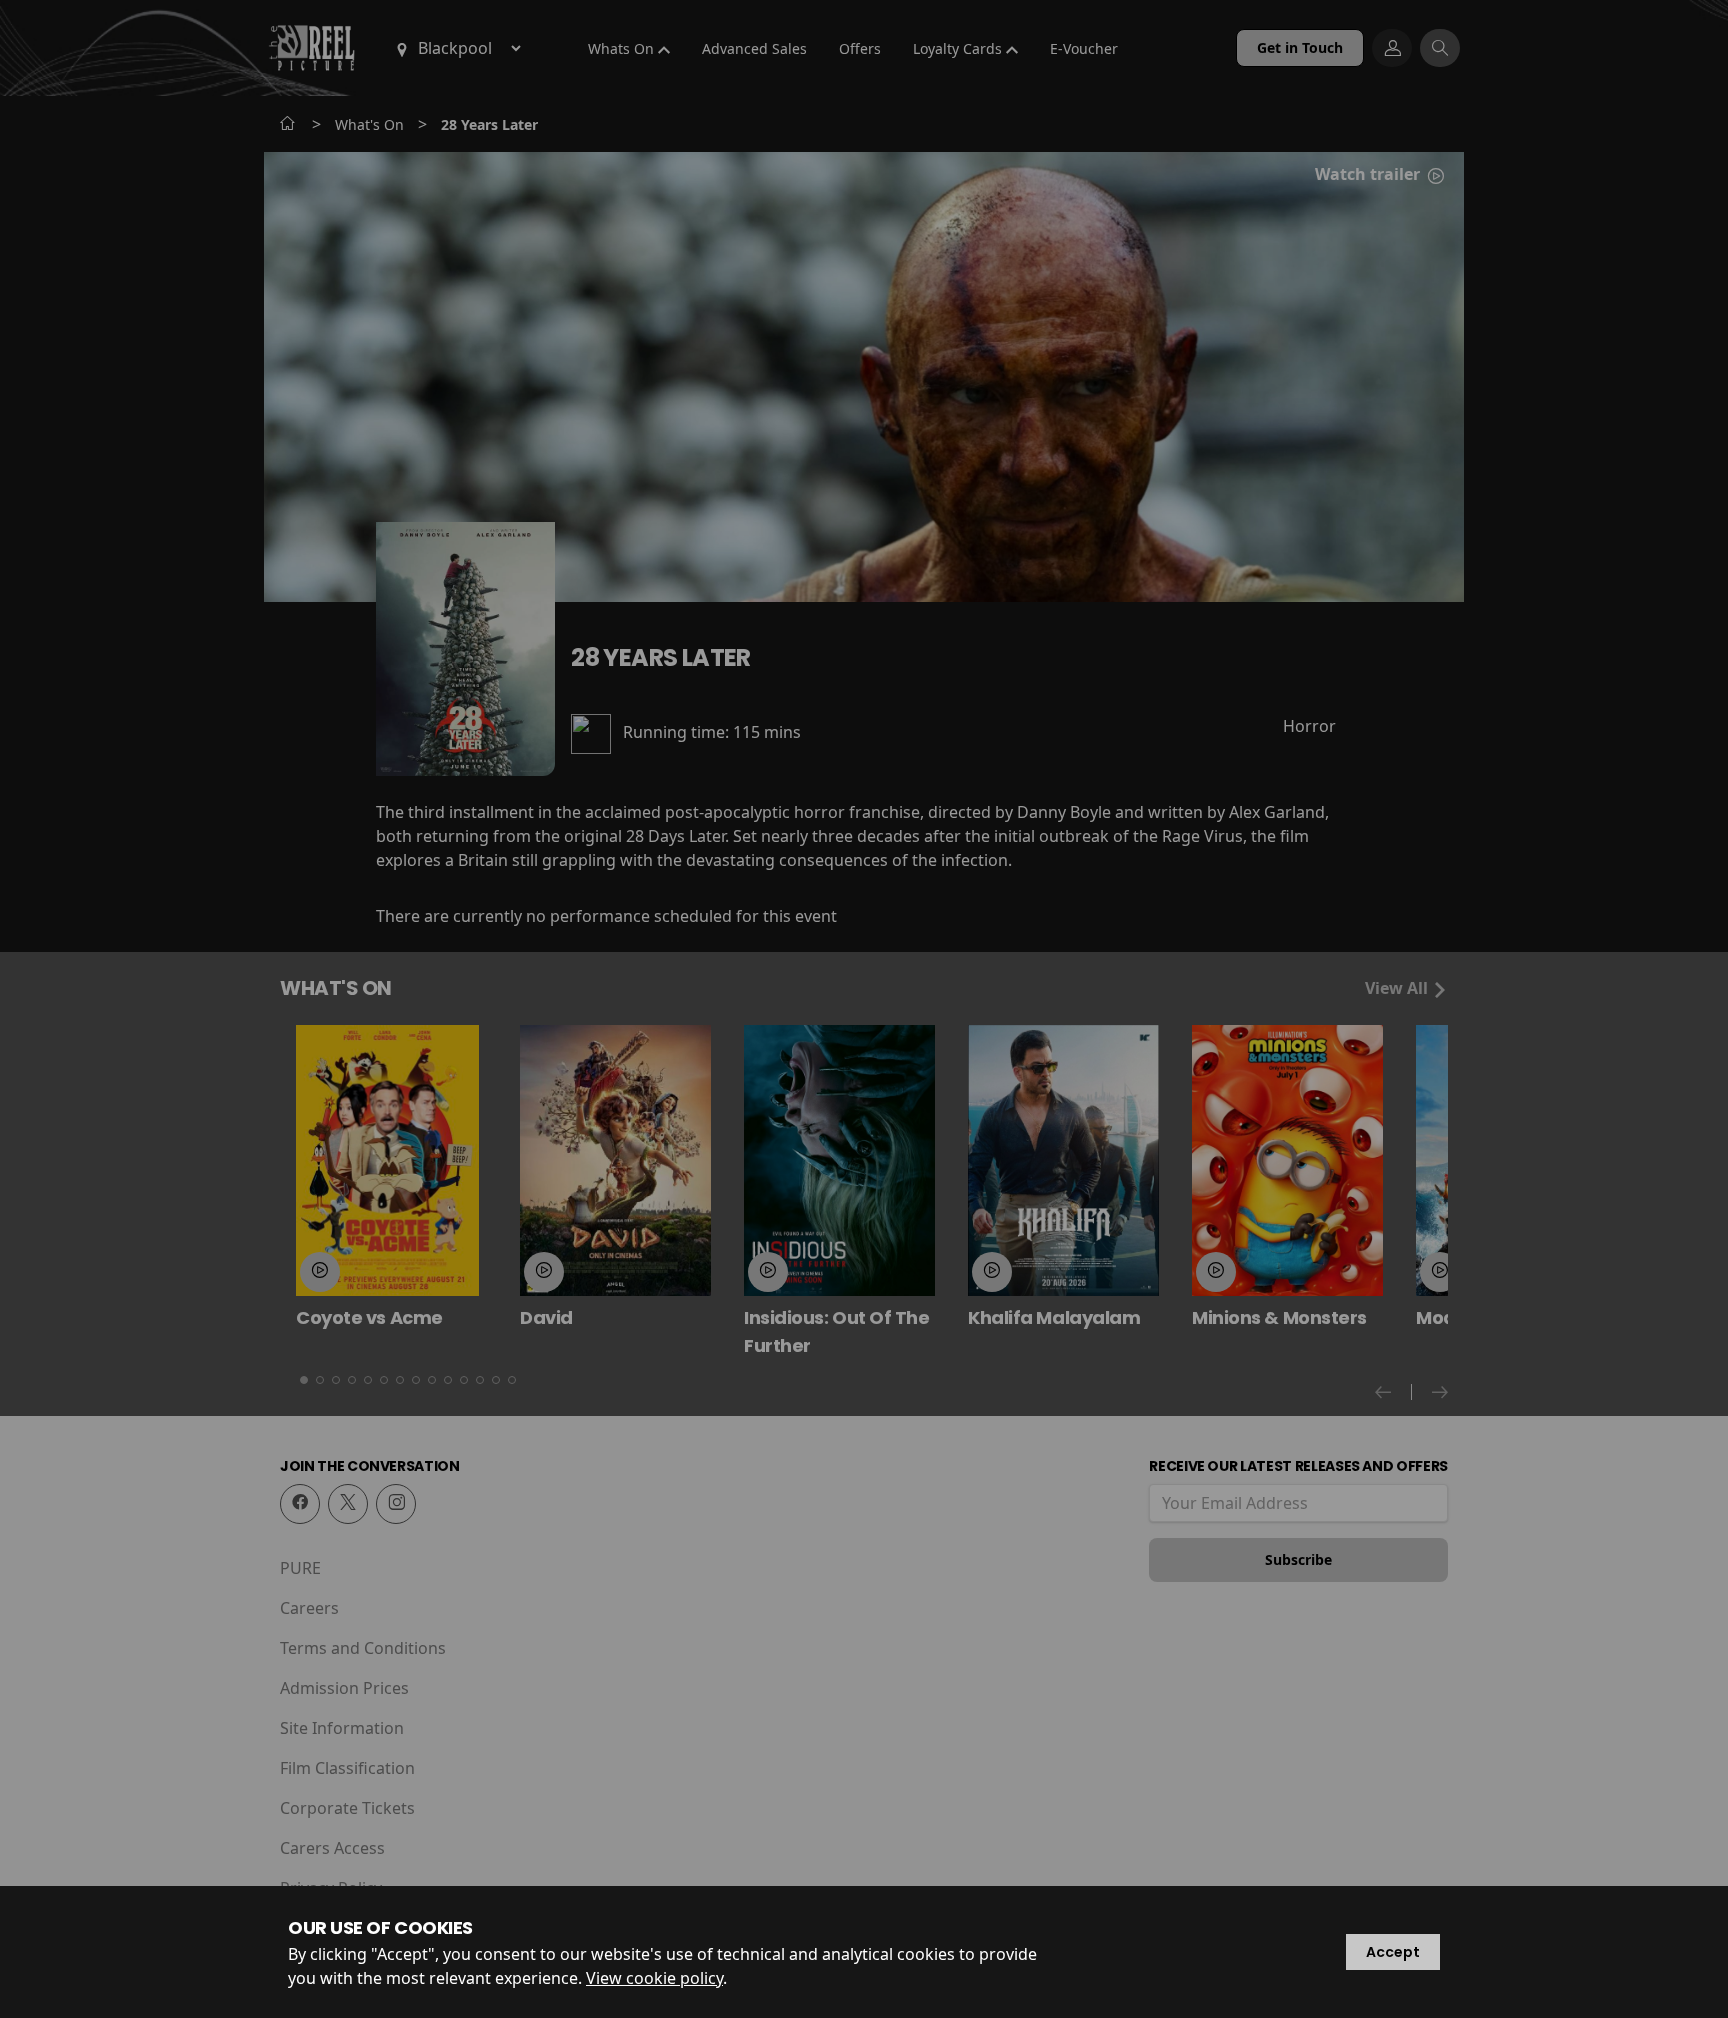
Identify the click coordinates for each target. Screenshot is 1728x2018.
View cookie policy (654, 1978)
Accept (1393, 1952)
